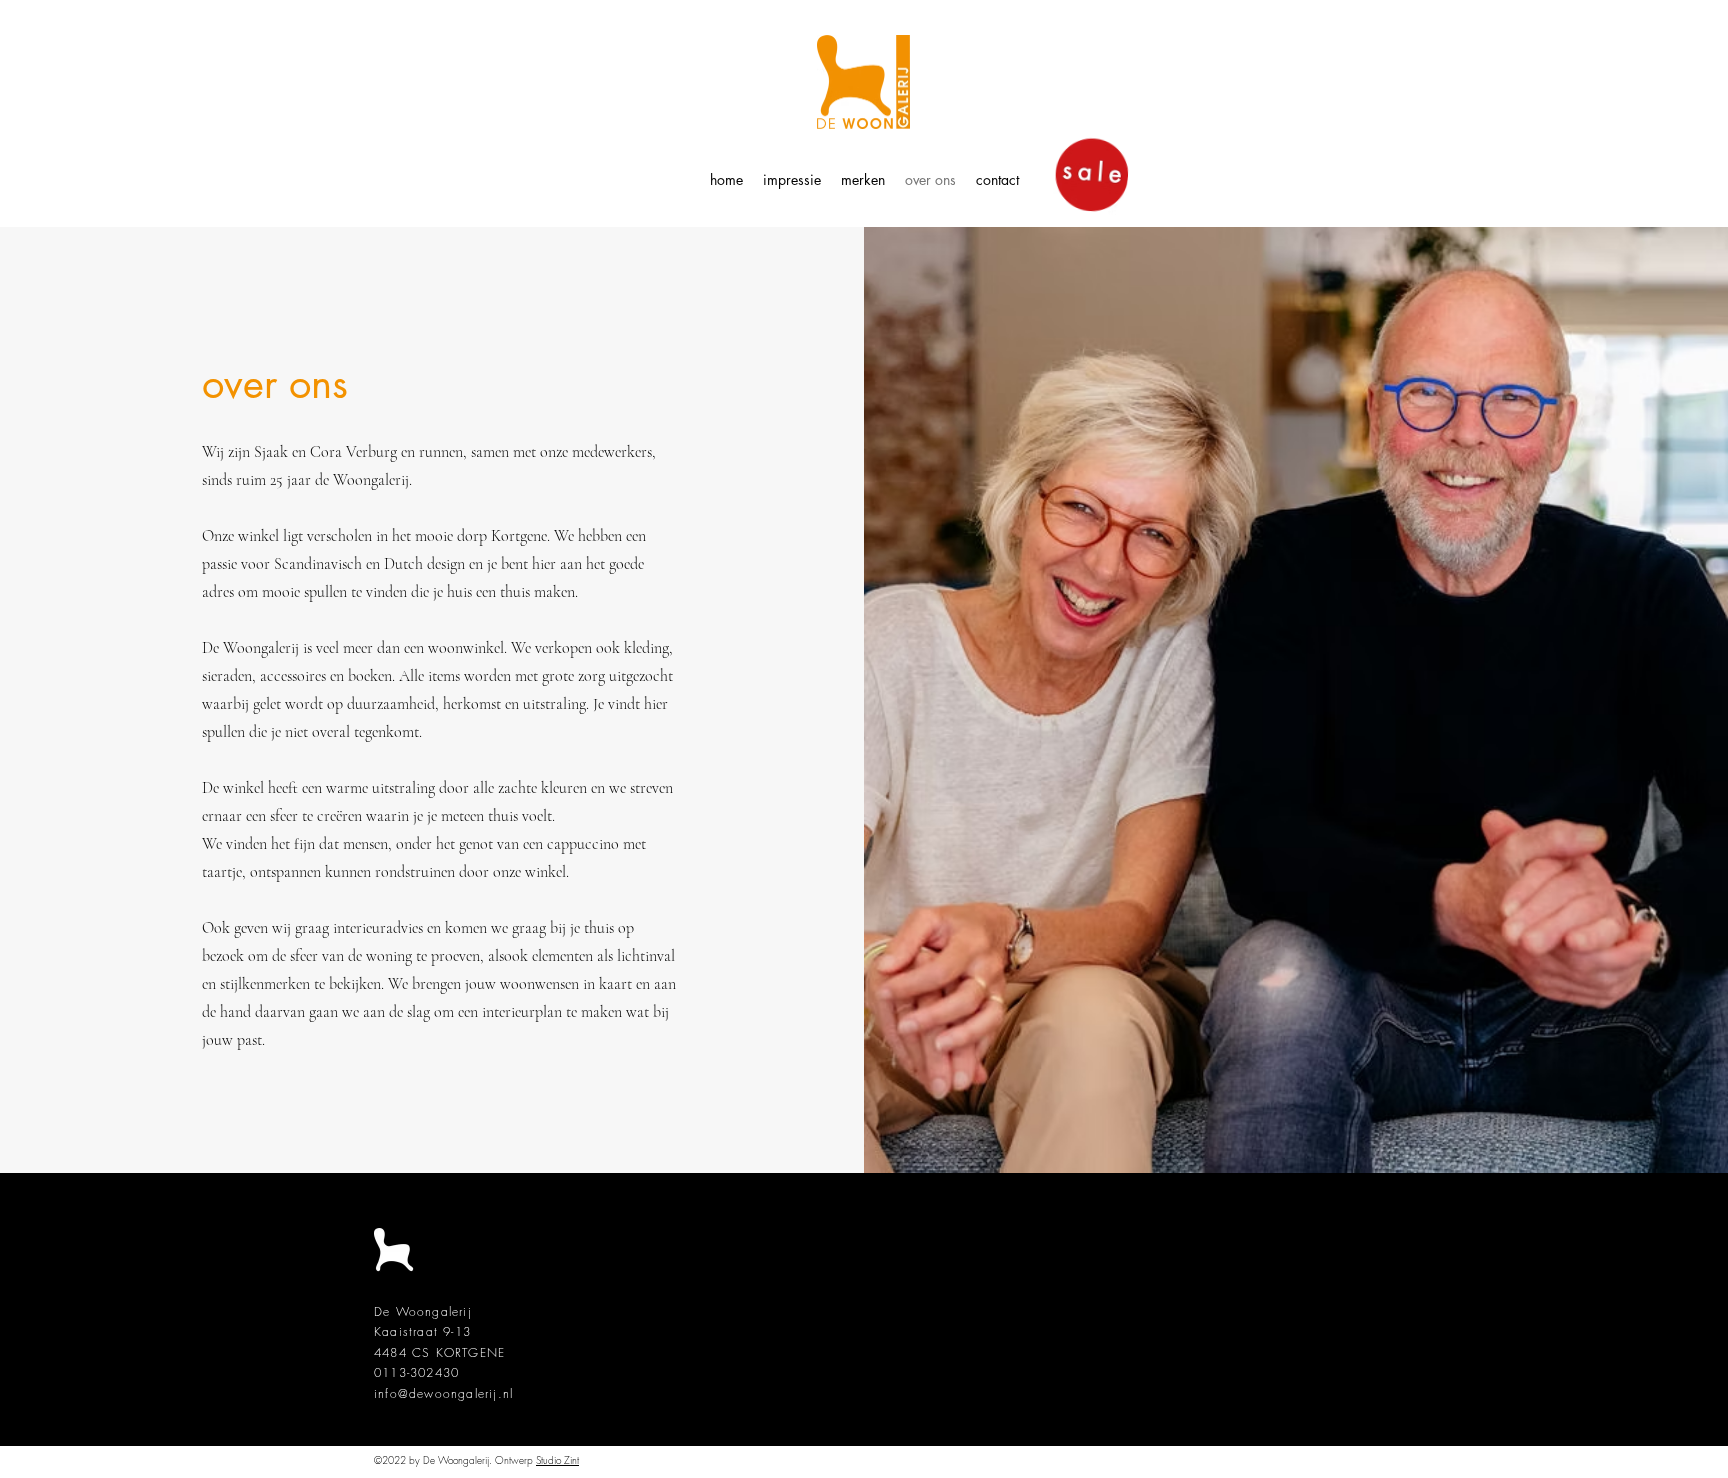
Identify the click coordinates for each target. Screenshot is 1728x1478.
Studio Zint (557, 1460)
